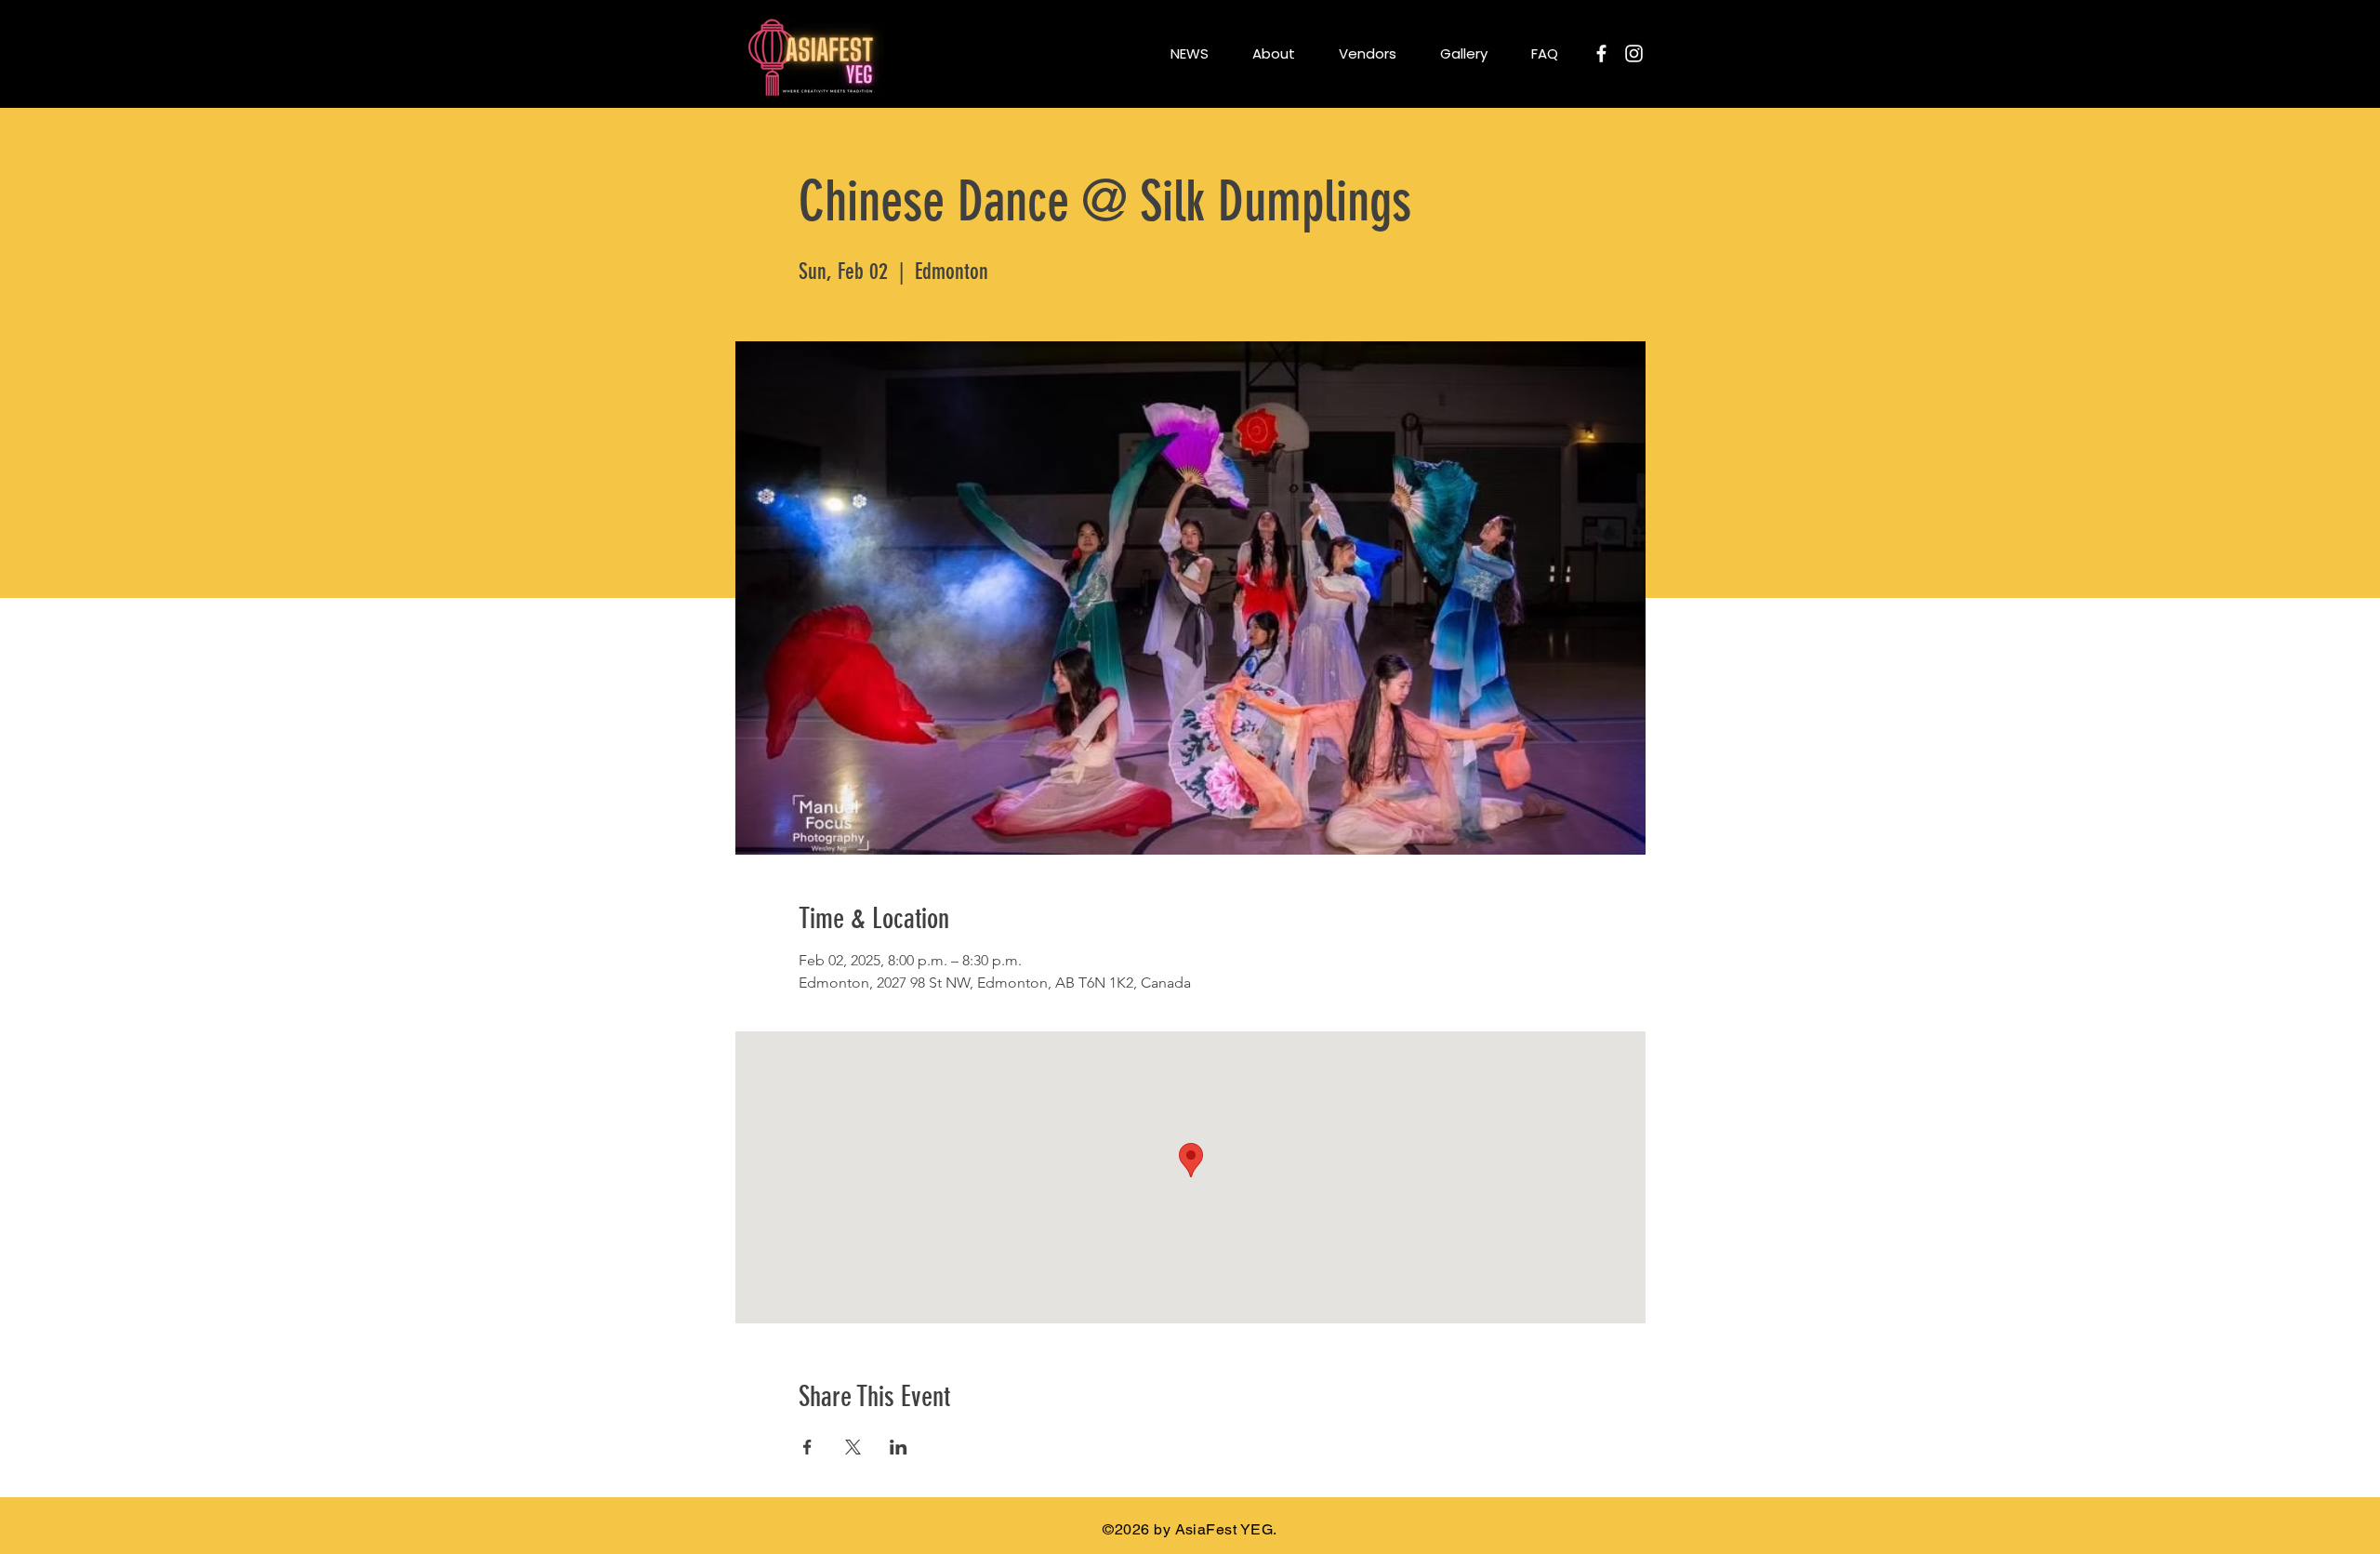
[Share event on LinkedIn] (899, 1447)
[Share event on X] (853, 1447)
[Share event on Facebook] (807, 1447)
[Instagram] (1634, 53)
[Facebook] (1601, 53)
